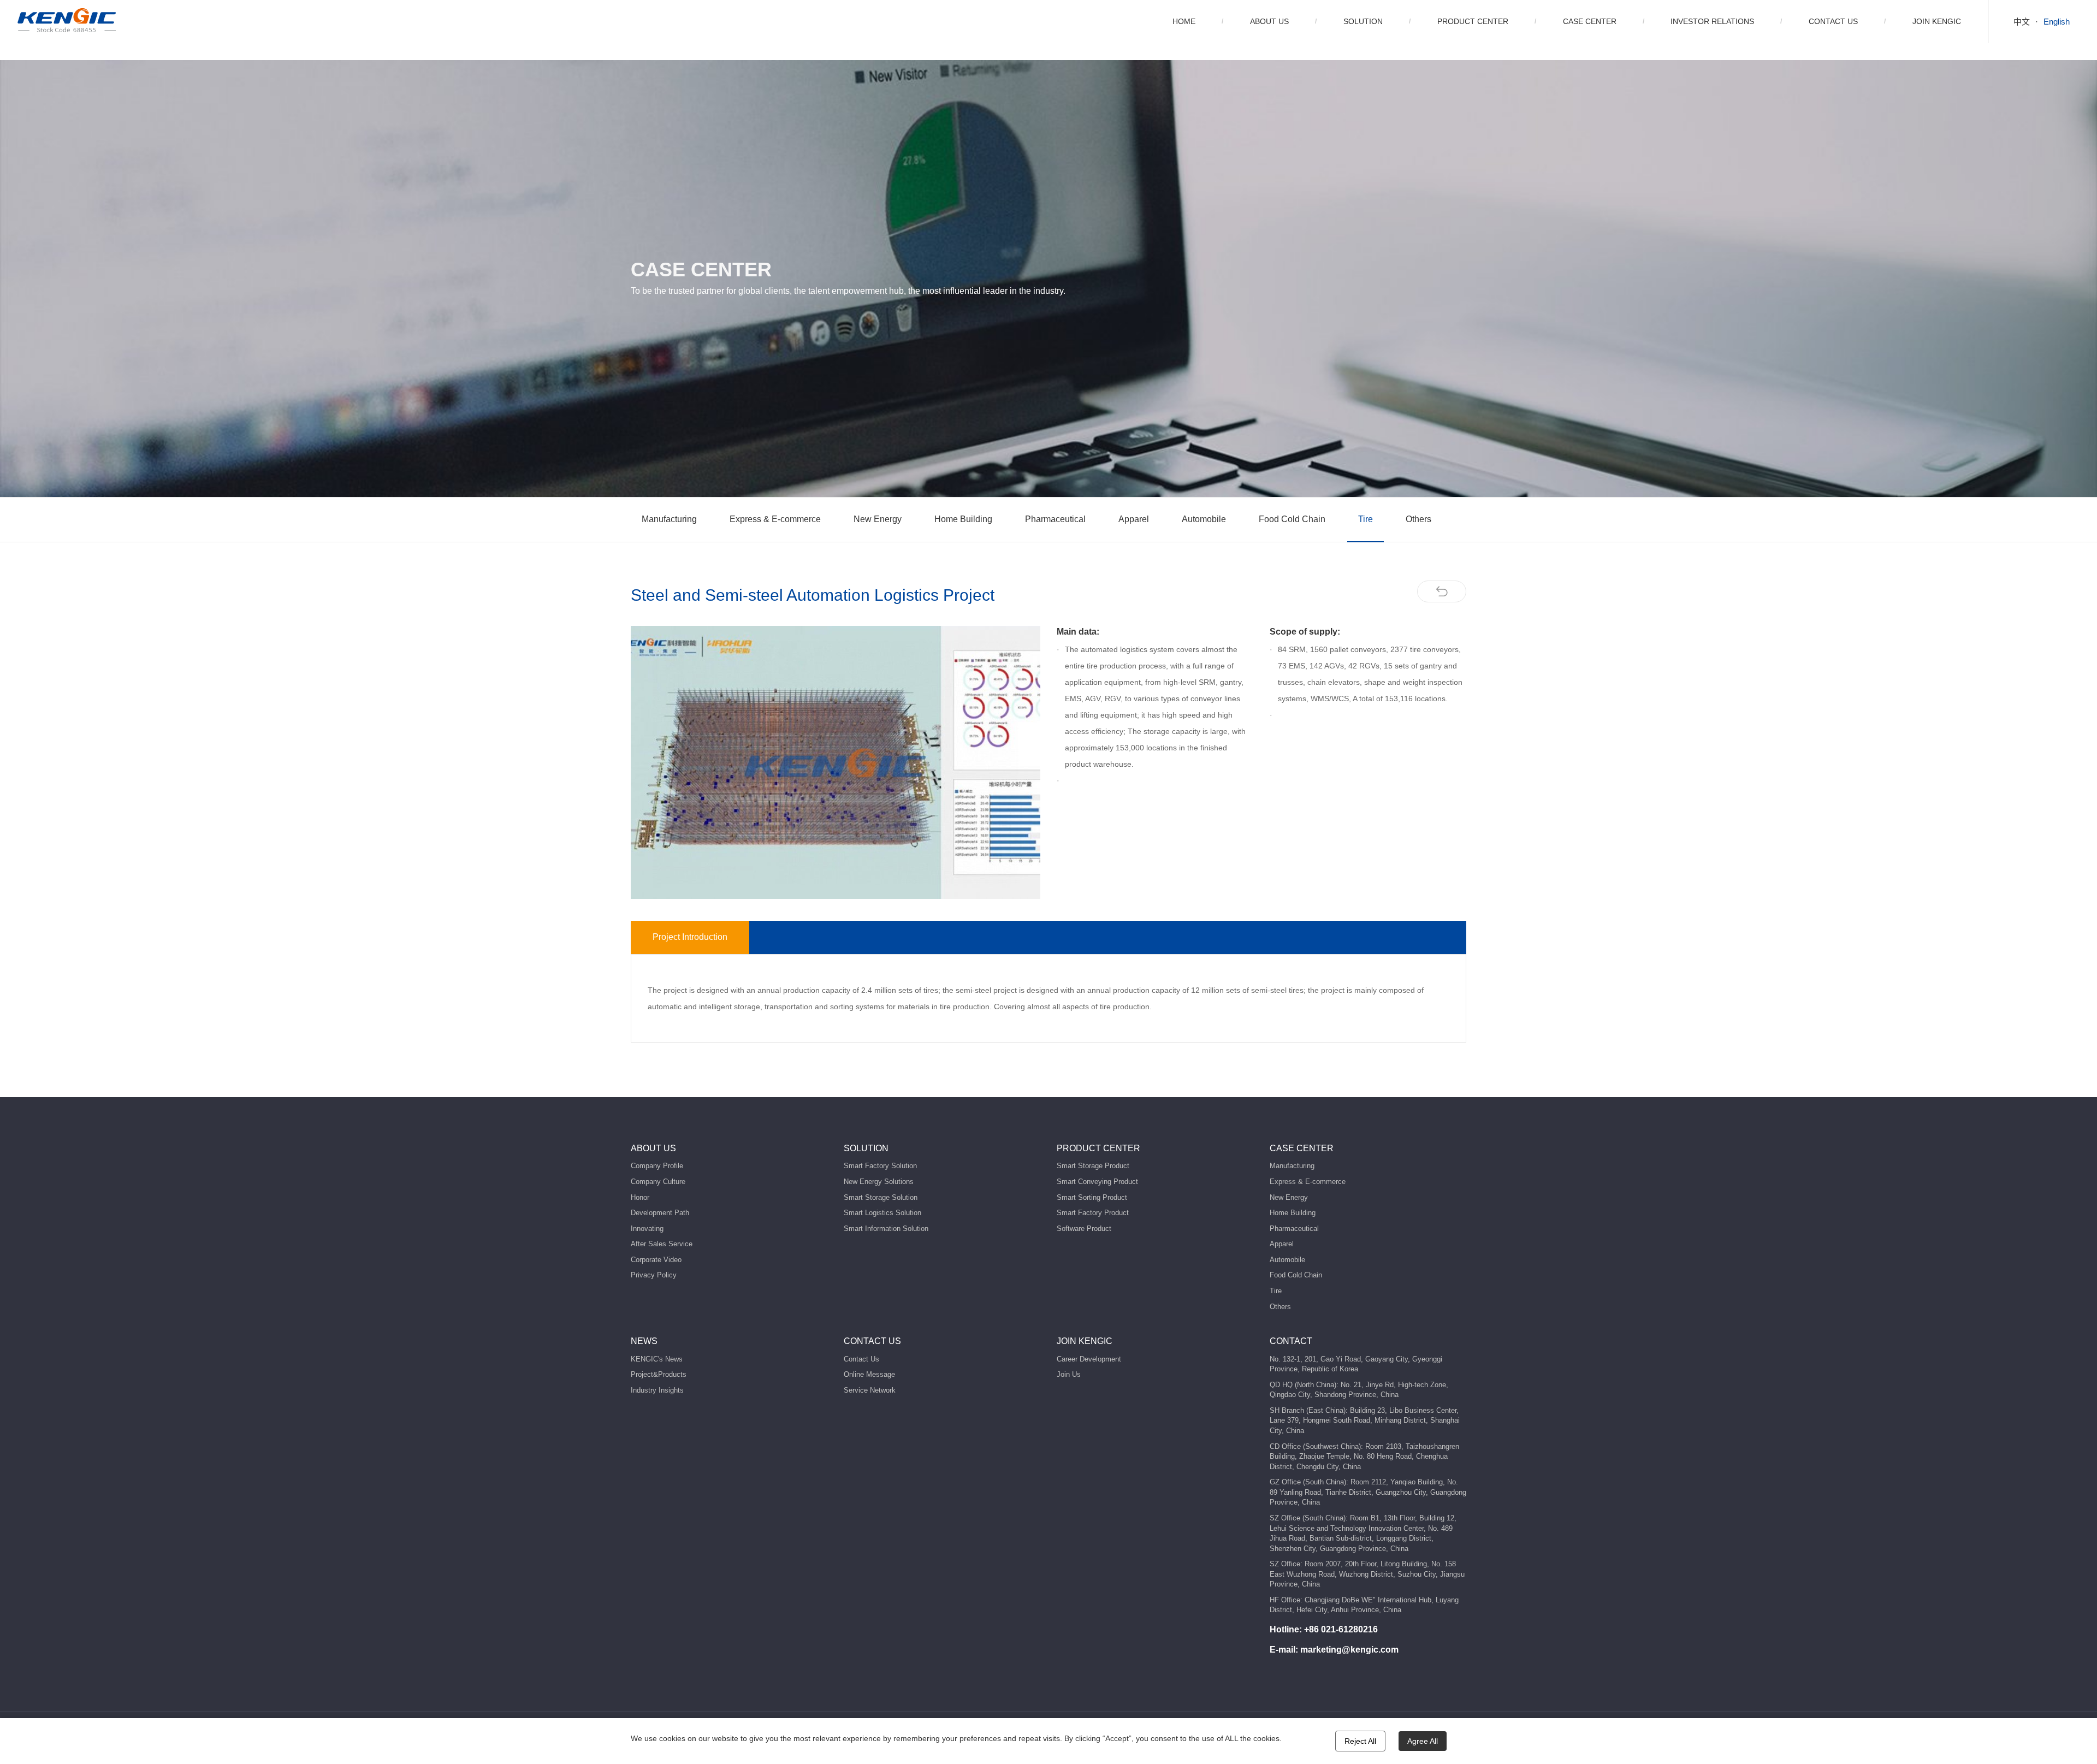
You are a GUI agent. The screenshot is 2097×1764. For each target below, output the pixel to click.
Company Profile (657, 1166)
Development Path (660, 1213)
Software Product (1084, 1229)
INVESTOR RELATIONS (1712, 21)
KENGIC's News (657, 1359)
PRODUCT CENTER (1473, 21)
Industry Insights (657, 1390)
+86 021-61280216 (1341, 1629)
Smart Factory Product (1093, 1213)
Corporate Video (656, 1260)
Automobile (1204, 519)
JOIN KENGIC (1937, 21)
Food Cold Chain (1292, 519)
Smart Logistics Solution (882, 1213)
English (2057, 22)
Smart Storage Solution (881, 1197)
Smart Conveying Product (1097, 1182)
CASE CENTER (1590, 21)
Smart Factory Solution (880, 1166)
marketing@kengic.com (1349, 1650)
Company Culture (658, 1182)
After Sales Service (662, 1244)
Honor (640, 1197)
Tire (1366, 519)
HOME (1184, 21)
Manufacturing (669, 519)
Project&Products (659, 1374)
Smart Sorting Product (1092, 1197)
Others (1418, 519)
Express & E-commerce (775, 519)
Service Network (870, 1390)
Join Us (1069, 1374)
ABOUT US (1269, 21)
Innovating (647, 1229)
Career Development (1089, 1359)
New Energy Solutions (879, 1182)
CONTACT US (1833, 21)
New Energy (878, 519)
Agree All (1423, 1741)
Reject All (1360, 1741)
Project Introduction (690, 937)
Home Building (963, 519)
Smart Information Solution (886, 1229)
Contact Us (861, 1359)
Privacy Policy (654, 1275)
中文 (2022, 22)
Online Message (869, 1374)
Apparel (1134, 519)
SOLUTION (1363, 21)
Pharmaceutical (1055, 519)
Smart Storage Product (1093, 1166)
